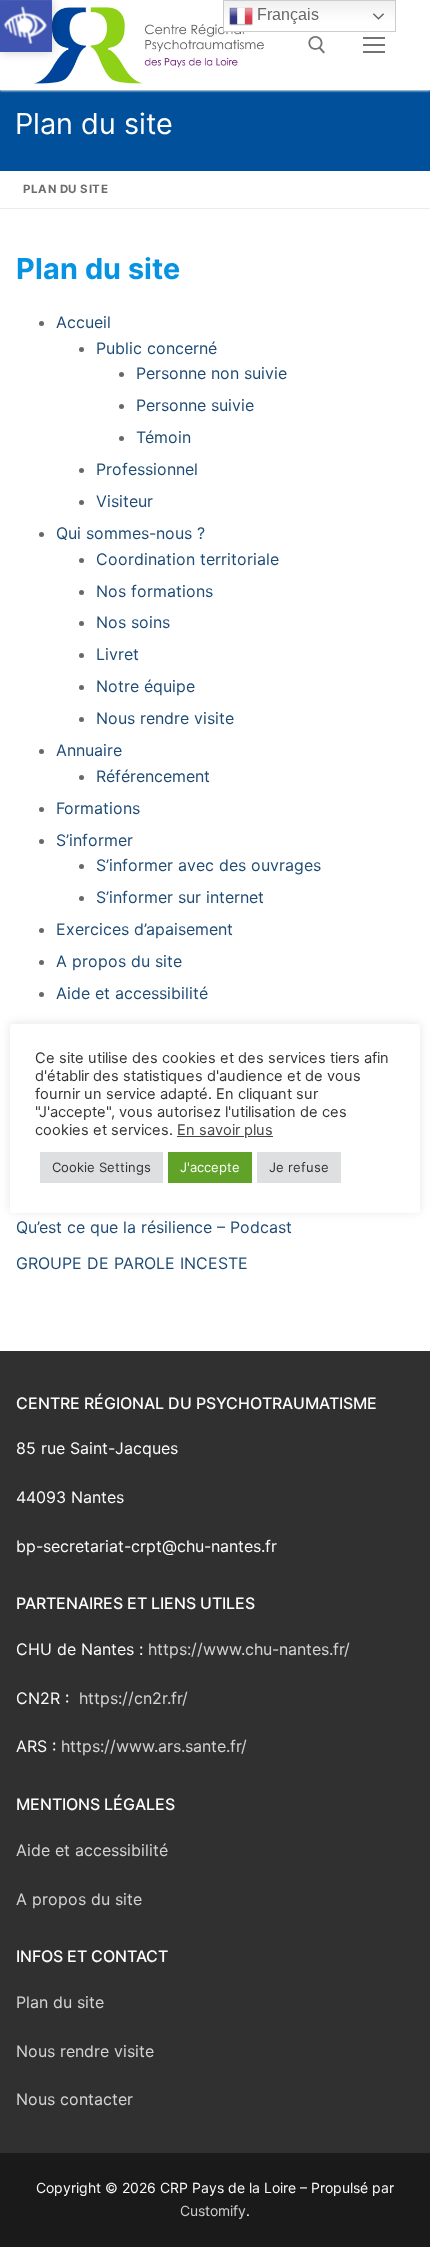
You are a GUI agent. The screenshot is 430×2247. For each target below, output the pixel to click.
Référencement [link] (153, 776)
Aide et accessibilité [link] (132, 993)
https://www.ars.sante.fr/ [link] (156, 1746)
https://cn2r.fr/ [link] (133, 1698)
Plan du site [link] (60, 2002)
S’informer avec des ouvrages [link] (208, 865)
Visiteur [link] (124, 501)
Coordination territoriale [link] (187, 559)
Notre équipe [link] (145, 686)
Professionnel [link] (147, 469)
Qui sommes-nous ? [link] (130, 533)
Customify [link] (213, 2210)
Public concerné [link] (156, 348)
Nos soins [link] (133, 622)
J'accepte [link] (210, 1167)
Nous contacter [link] (74, 2099)
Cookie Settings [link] (101, 1167)
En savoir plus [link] (225, 1130)
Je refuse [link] (299, 1167)
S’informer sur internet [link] (180, 897)
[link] (26, 26)
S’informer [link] (94, 840)
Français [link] (286, 14)
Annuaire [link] (89, 750)
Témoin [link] (163, 437)
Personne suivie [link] (195, 405)
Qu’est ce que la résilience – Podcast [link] (154, 1227)
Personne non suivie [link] (211, 373)
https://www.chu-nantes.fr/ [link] (249, 1649)
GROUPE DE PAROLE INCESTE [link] (132, 1263)
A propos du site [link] (119, 961)
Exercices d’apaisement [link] (144, 929)
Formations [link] (98, 808)
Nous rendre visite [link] (165, 718)
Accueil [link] (83, 322)
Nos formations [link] (154, 591)
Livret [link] (117, 654)
